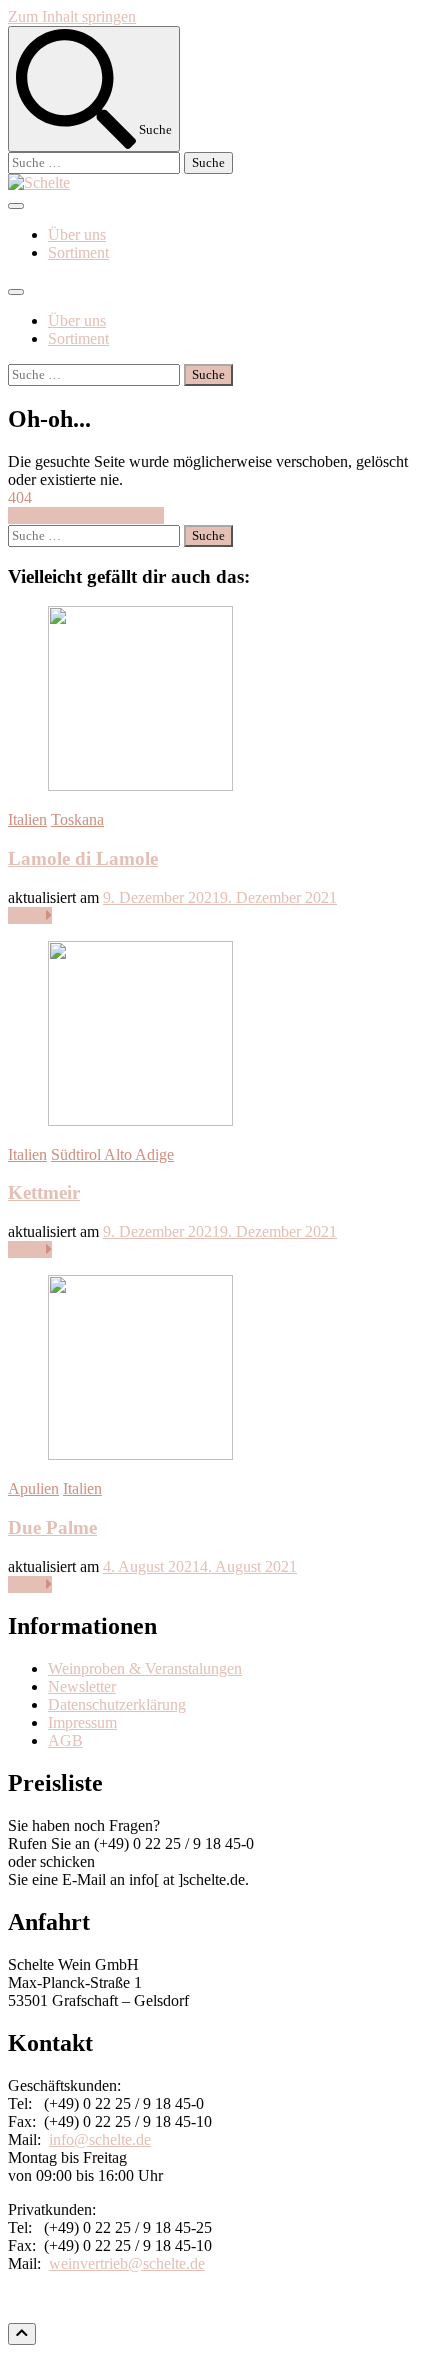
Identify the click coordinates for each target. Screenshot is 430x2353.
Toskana (77, 819)
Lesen (27, 915)
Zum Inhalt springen (72, 16)
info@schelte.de (100, 2139)
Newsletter (82, 1686)
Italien (27, 819)
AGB (65, 1740)
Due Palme (52, 1527)
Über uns (77, 234)
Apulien (33, 1488)
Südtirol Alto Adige (112, 1154)
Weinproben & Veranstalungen (145, 1668)
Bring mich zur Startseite (86, 515)
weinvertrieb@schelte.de (127, 2263)
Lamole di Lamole (83, 858)
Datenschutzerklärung (117, 1704)
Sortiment (78, 252)
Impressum (82, 1722)
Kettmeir (44, 1192)
